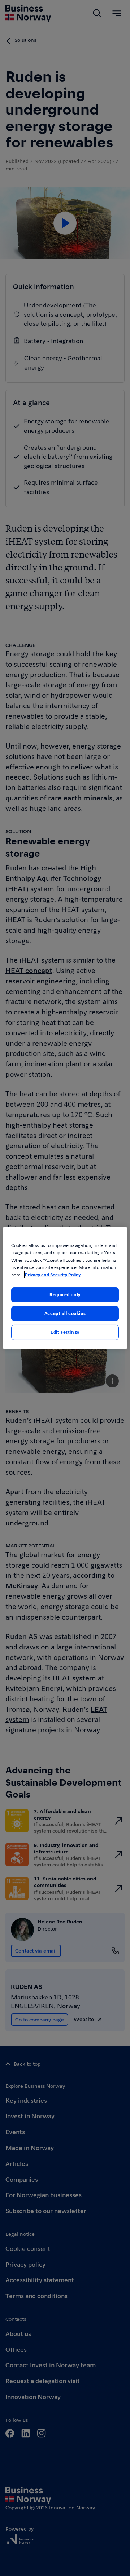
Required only (65, 1294)
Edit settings (65, 1332)
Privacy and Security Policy (53, 1275)
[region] (65, 1288)
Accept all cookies (65, 1313)
